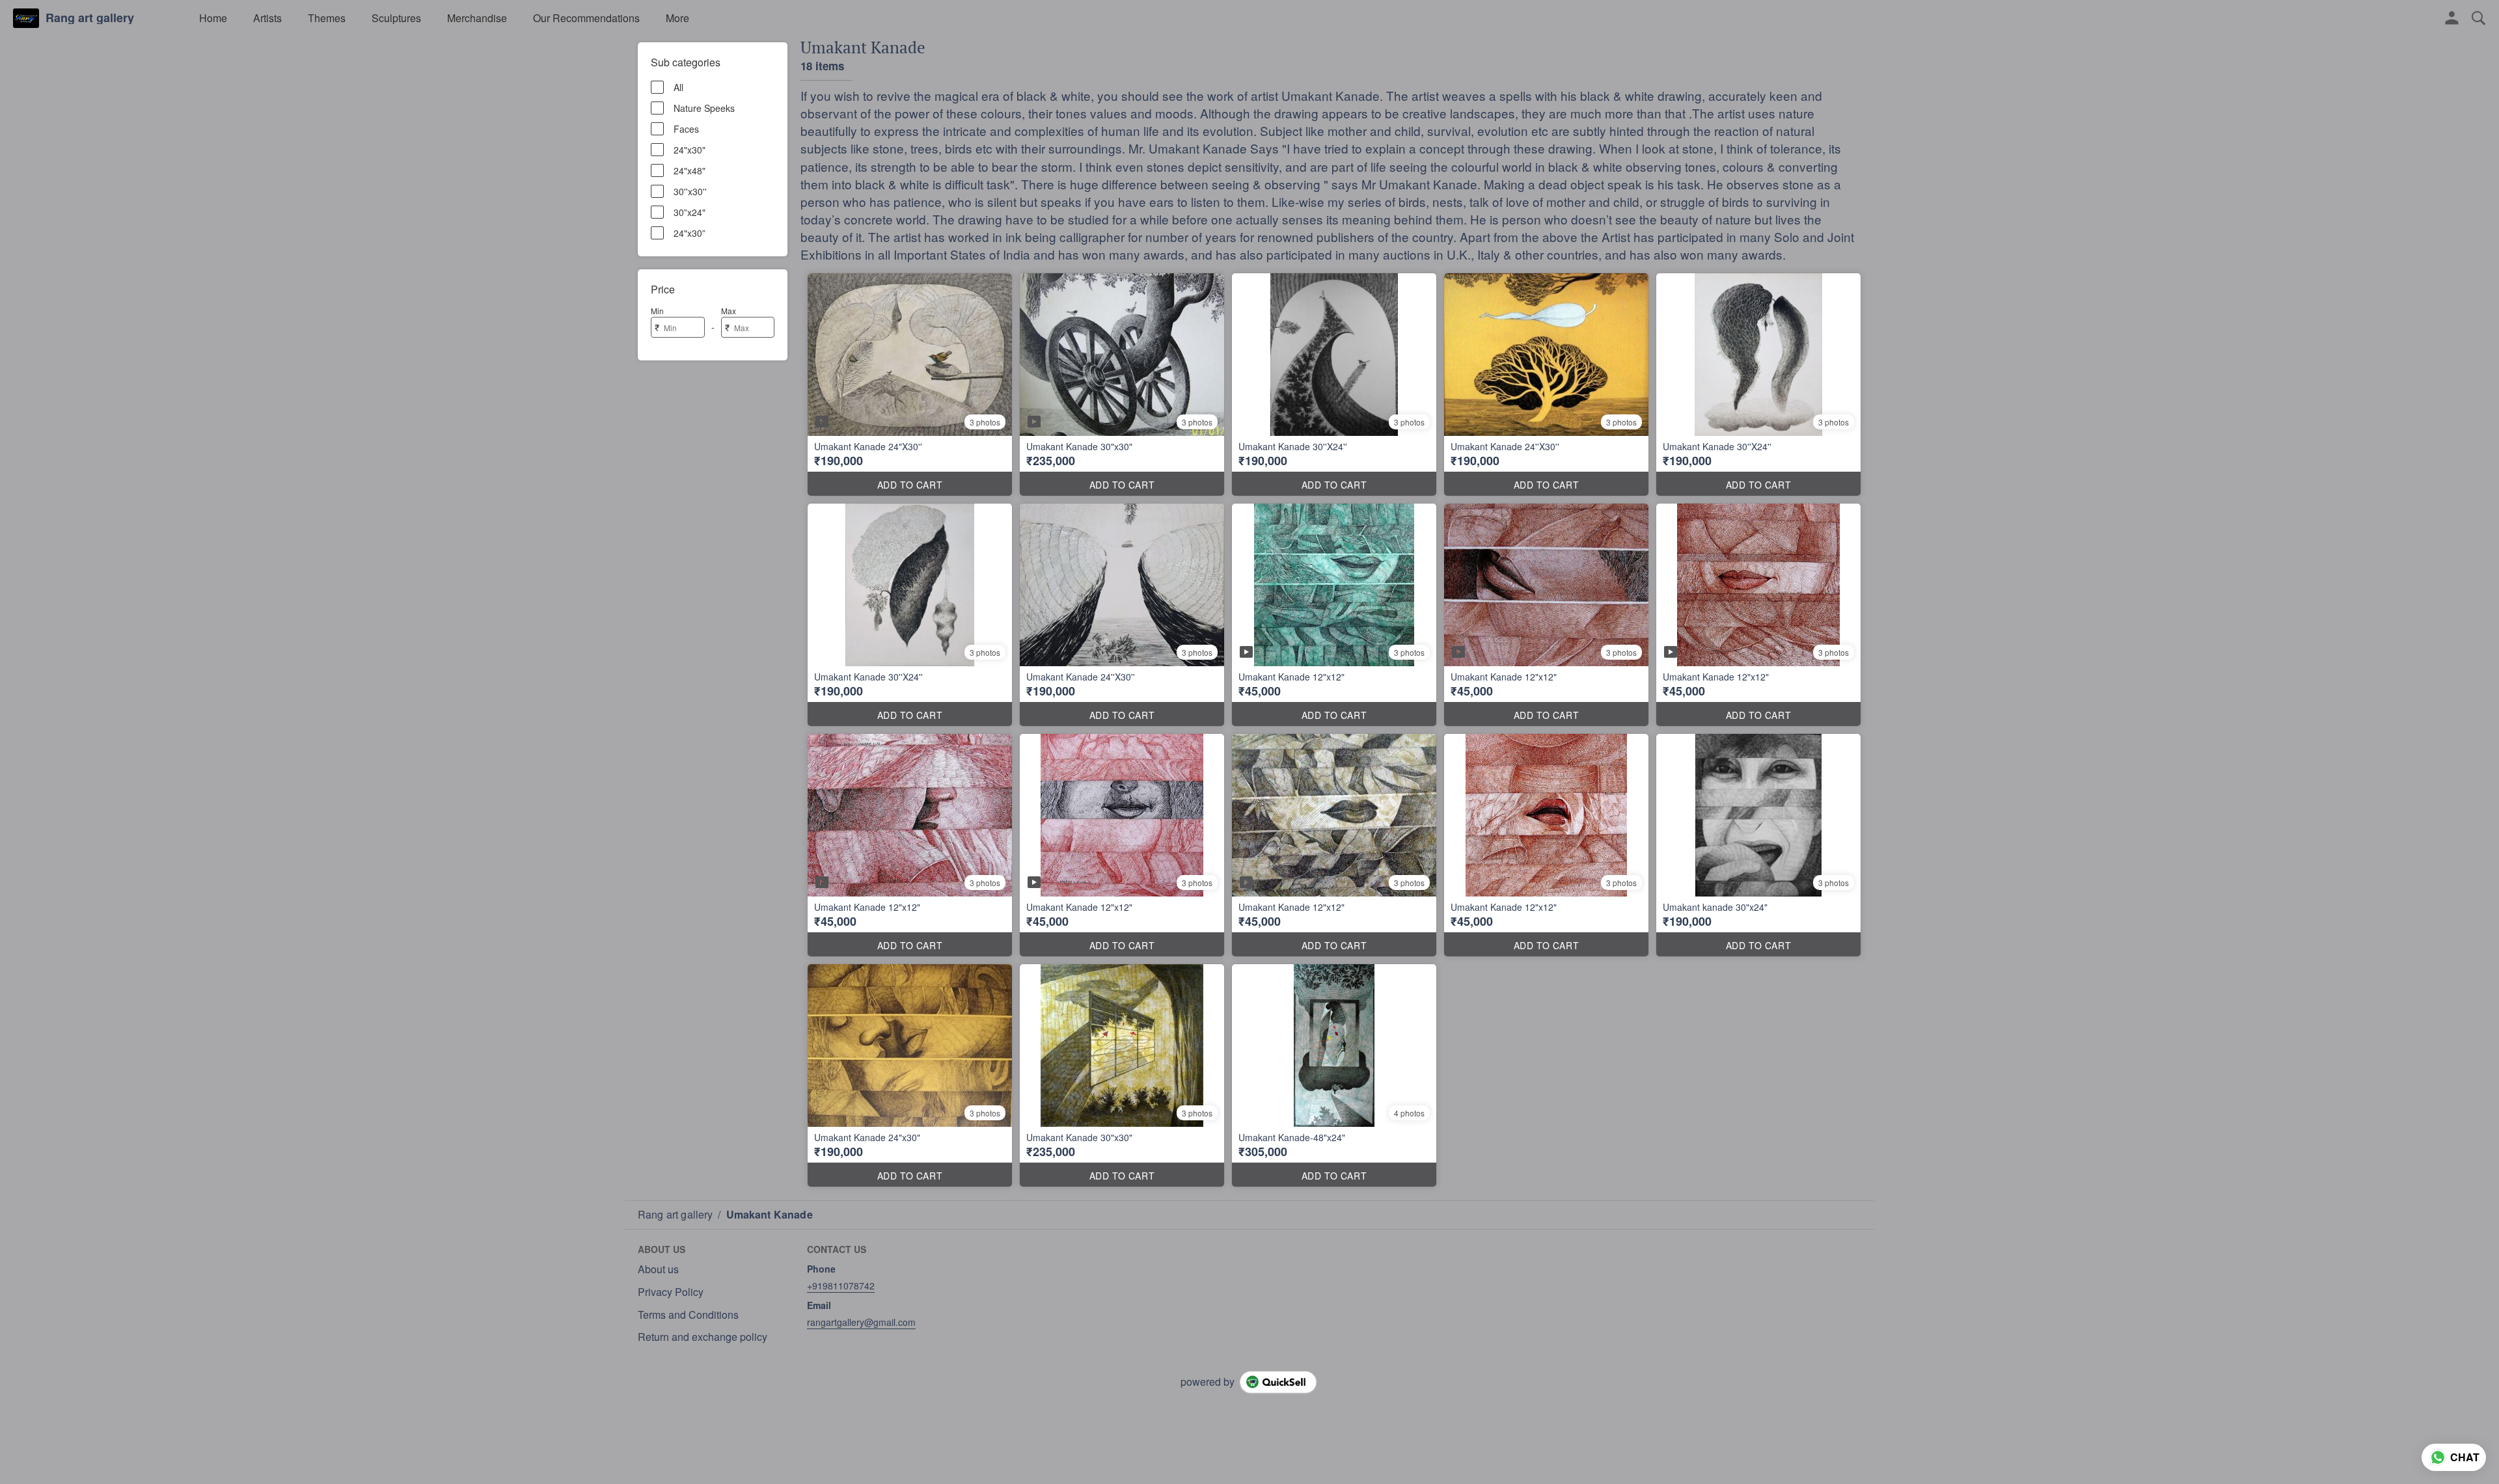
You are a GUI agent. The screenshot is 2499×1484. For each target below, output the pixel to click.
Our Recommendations (586, 18)
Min (657, 311)
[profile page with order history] (2452, 18)
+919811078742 (841, 1286)
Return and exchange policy (703, 1337)
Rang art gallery (90, 18)
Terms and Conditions (688, 1315)
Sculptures (396, 18)
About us (658, 1269)
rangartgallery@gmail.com (861, 1322)
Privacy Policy (671, 1292)
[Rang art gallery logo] (26, 18)
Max (729, 311)
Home (213, 18)
